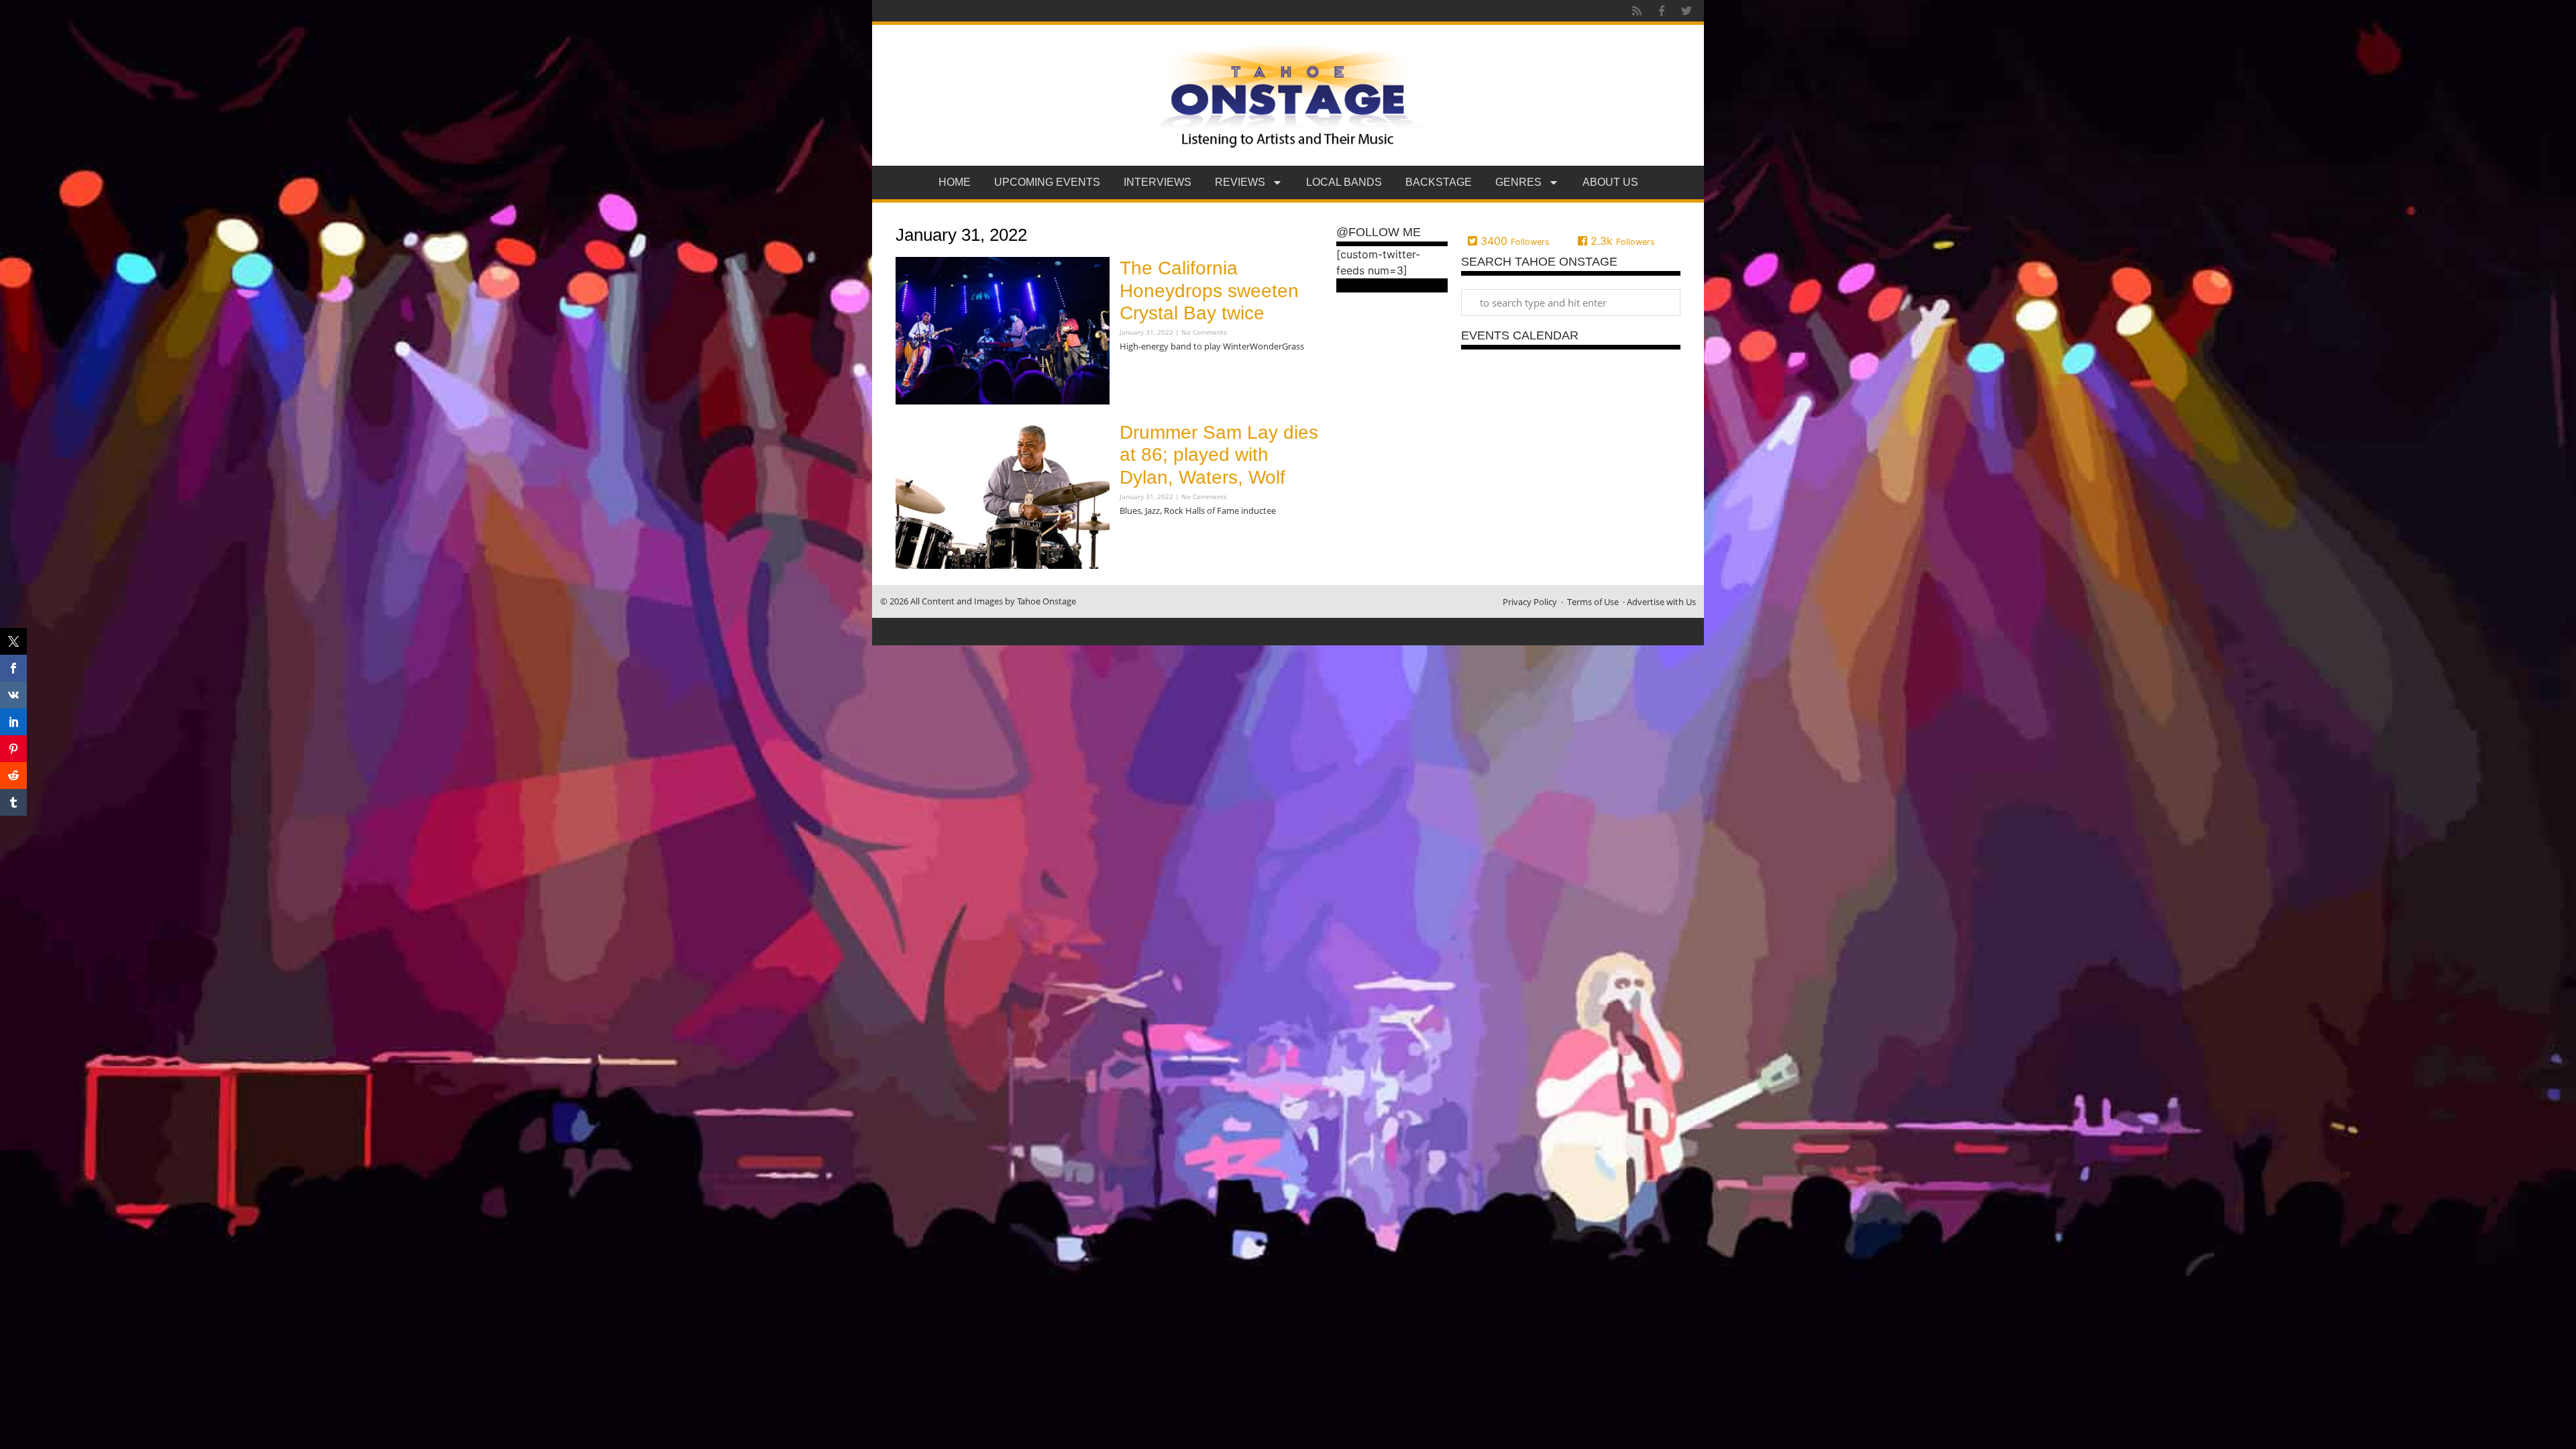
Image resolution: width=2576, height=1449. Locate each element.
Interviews (1158, 182)
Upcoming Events (1047, 182)
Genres (1518, 182)
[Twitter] (1686, 11)
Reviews (1240, 182)
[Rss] (1637, 11)
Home (955, 182)
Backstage (1439, 182)
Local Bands (1344, 182)
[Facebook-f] (1662, 11)
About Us (1610, 182)
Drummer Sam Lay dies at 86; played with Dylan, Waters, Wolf (1219, 455)
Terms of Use (1593, 602)
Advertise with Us (1661, 602)
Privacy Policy (1530, 602)
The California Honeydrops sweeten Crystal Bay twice (1209, 290)
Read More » (1143, 373)
